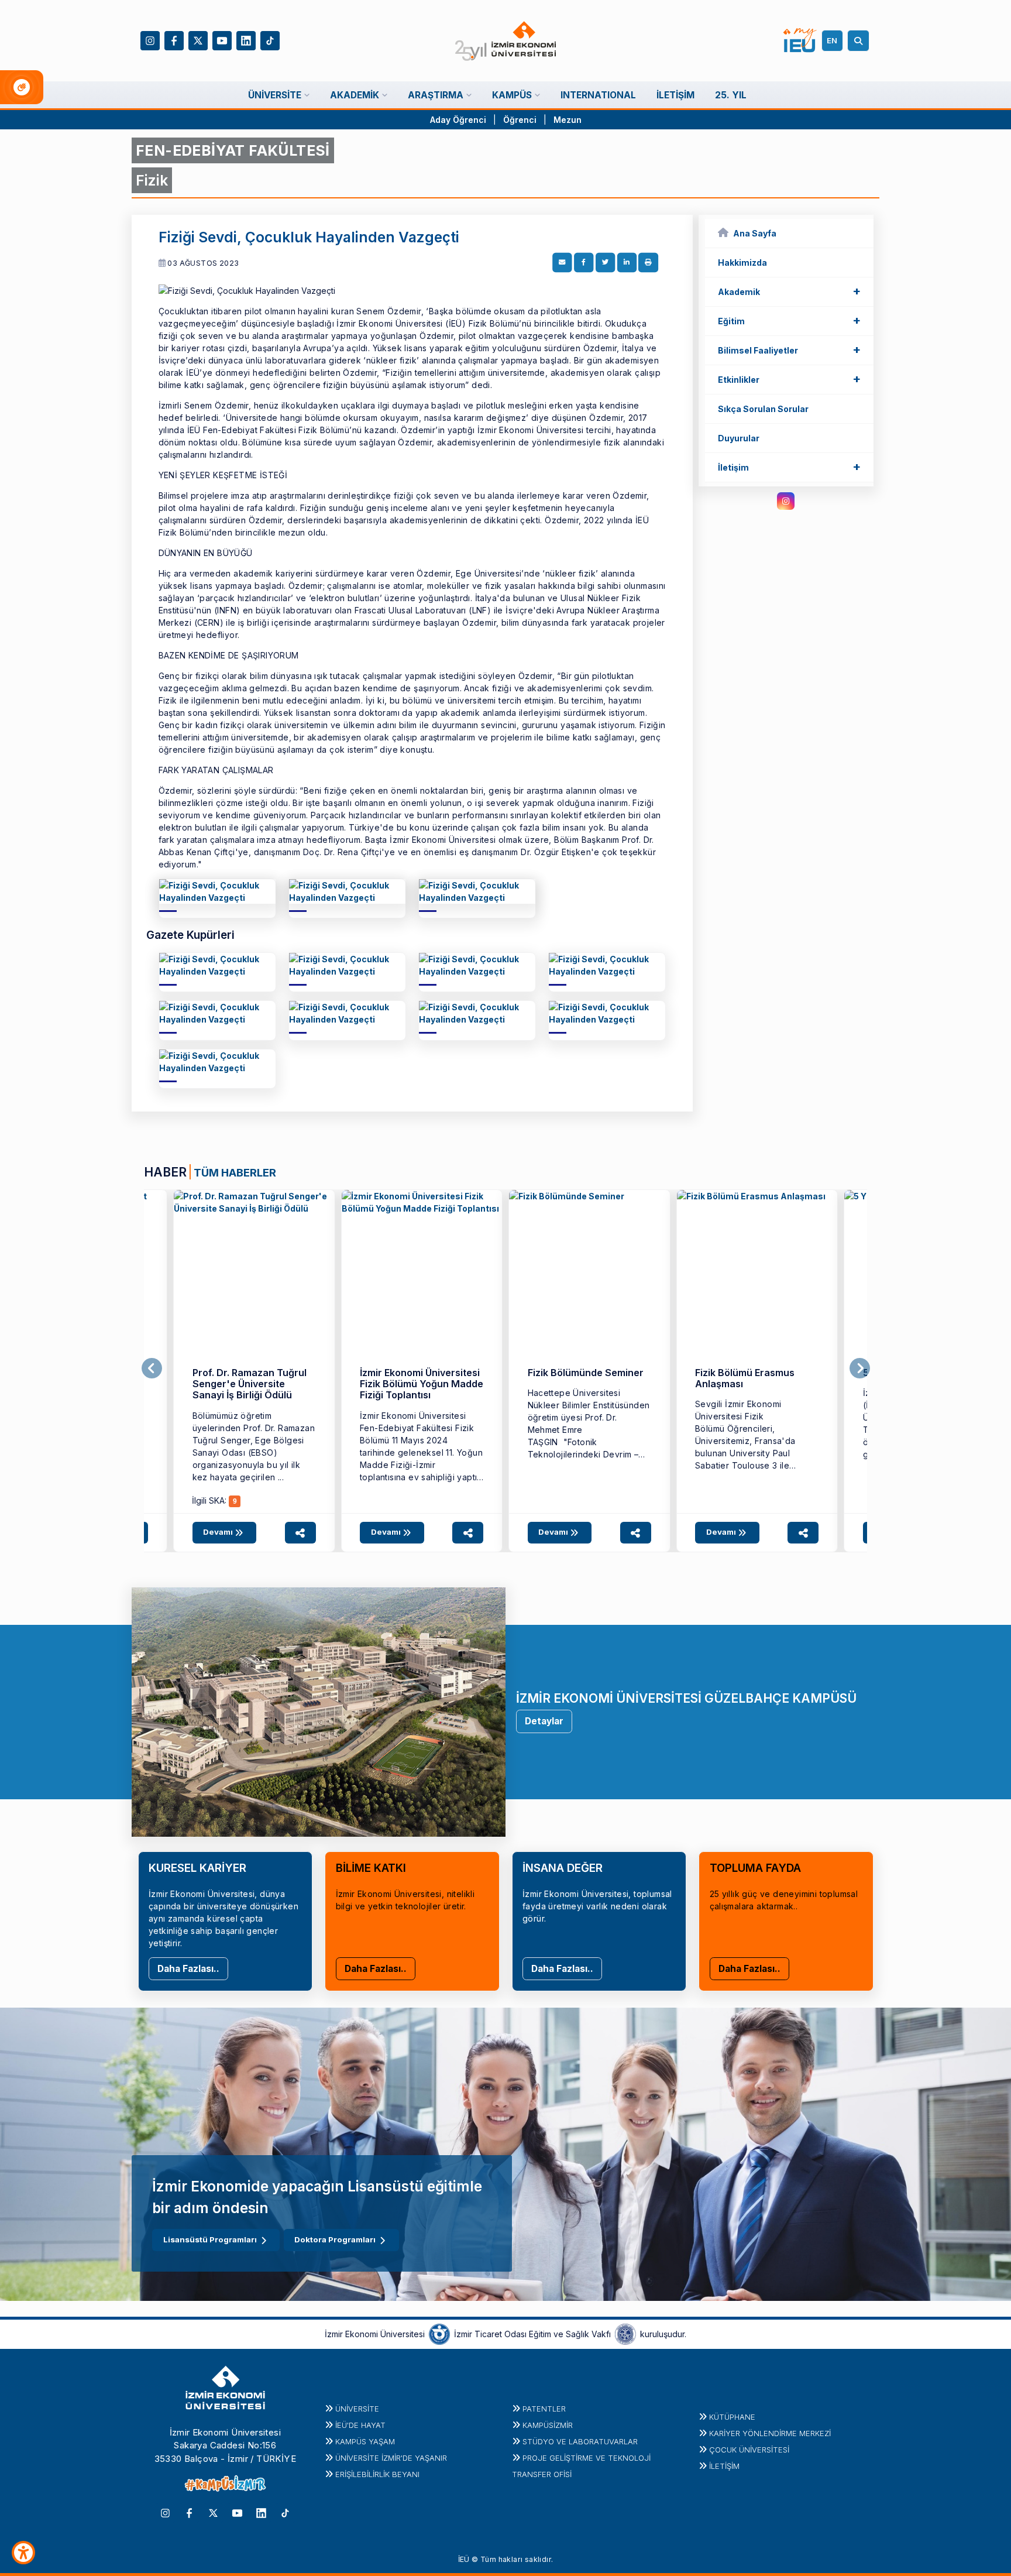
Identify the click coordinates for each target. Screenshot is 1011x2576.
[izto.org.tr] (439, 2333)
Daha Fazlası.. (188, 1969)
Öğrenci (521, 120)
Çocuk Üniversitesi (749, 2450)
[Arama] (860, 41)
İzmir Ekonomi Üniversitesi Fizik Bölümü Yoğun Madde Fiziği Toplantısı (422, 1384)
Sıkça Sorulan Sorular (763, 409)
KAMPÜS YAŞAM (365, 2441)
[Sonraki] (860, 1368)
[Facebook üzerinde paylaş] (584, 263)
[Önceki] (152, 1368)
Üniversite (357, 2409)
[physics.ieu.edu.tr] (217, 896)
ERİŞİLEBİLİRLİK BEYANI (377, 2474)
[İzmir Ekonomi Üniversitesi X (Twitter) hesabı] (198, 40)
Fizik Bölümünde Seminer (586, 1373)
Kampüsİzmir (548, 2425)
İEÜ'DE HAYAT (360, 2425)
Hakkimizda (742, 263)
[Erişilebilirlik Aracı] (23, 2553)
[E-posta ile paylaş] (562, 263)
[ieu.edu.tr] (506, 41)
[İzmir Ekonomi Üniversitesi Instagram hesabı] (150, 40)
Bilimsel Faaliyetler (789, 349)
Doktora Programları (335, 2239)
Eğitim (789, 320)
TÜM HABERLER (235, 1172)
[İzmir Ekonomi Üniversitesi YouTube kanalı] (222, 40)
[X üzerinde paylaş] (606, 263)
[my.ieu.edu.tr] (800, 40)
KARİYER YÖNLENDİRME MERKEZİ (770, 2433)
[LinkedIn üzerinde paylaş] (627, 263)
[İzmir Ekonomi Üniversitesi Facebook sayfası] (174, 40)
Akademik (789, 291)
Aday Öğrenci (458, 120)
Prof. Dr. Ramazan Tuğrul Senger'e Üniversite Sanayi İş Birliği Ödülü (250, 1384)
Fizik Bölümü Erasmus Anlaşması (745, 1378)
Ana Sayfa (755, 233)
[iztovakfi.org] (625, 2333)
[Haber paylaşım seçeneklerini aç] (300, 1533)
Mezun (568, 120)
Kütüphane (732, 2417)
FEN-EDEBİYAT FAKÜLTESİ (233, 150)
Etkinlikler (789, 379)
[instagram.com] (786, 501)
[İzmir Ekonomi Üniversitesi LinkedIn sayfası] (246, 40)
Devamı (219, 1532)
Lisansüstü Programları (210, 2239)
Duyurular (739, 438)
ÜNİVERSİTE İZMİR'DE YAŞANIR (391, 2458)
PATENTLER (544, 2409)
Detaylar (544, 1721)
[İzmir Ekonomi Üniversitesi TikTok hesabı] (270, 40)
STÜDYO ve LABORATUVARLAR (580, 2441)
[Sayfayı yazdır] (648, 263)
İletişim (789, 467)
